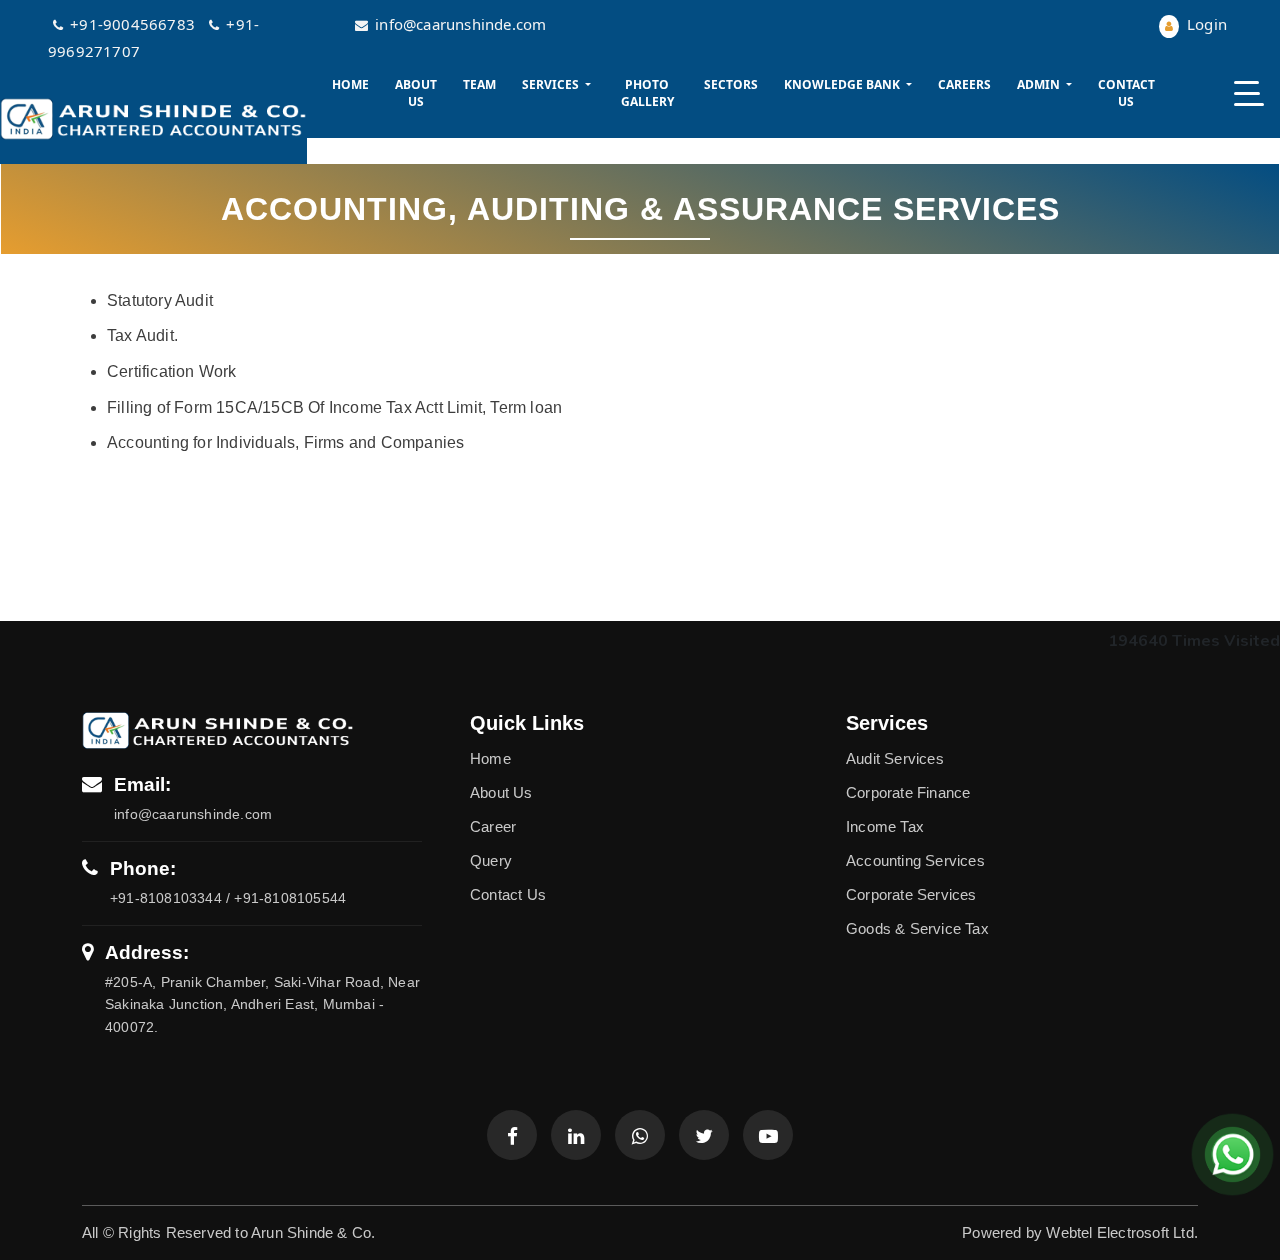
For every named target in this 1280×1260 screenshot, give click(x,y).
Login (1205, 24)
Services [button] (552, 84)
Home (350, 84)
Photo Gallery (647, 93)
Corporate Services (911, 894)
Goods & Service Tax (917, 928)
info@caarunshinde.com (460, 24)
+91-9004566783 (134, 24)
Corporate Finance (908, 792)
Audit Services (895, 758)
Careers (964, 84)
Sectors (731, 84)
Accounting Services (915, 860)
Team (479, 84)
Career (493, 826)
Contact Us (1126, 93)
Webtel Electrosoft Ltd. (1122, 1232)
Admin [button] (1040, 84)
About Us (416, 93)
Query (491, 860)
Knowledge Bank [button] (843, 84)
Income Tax (885, 826)
